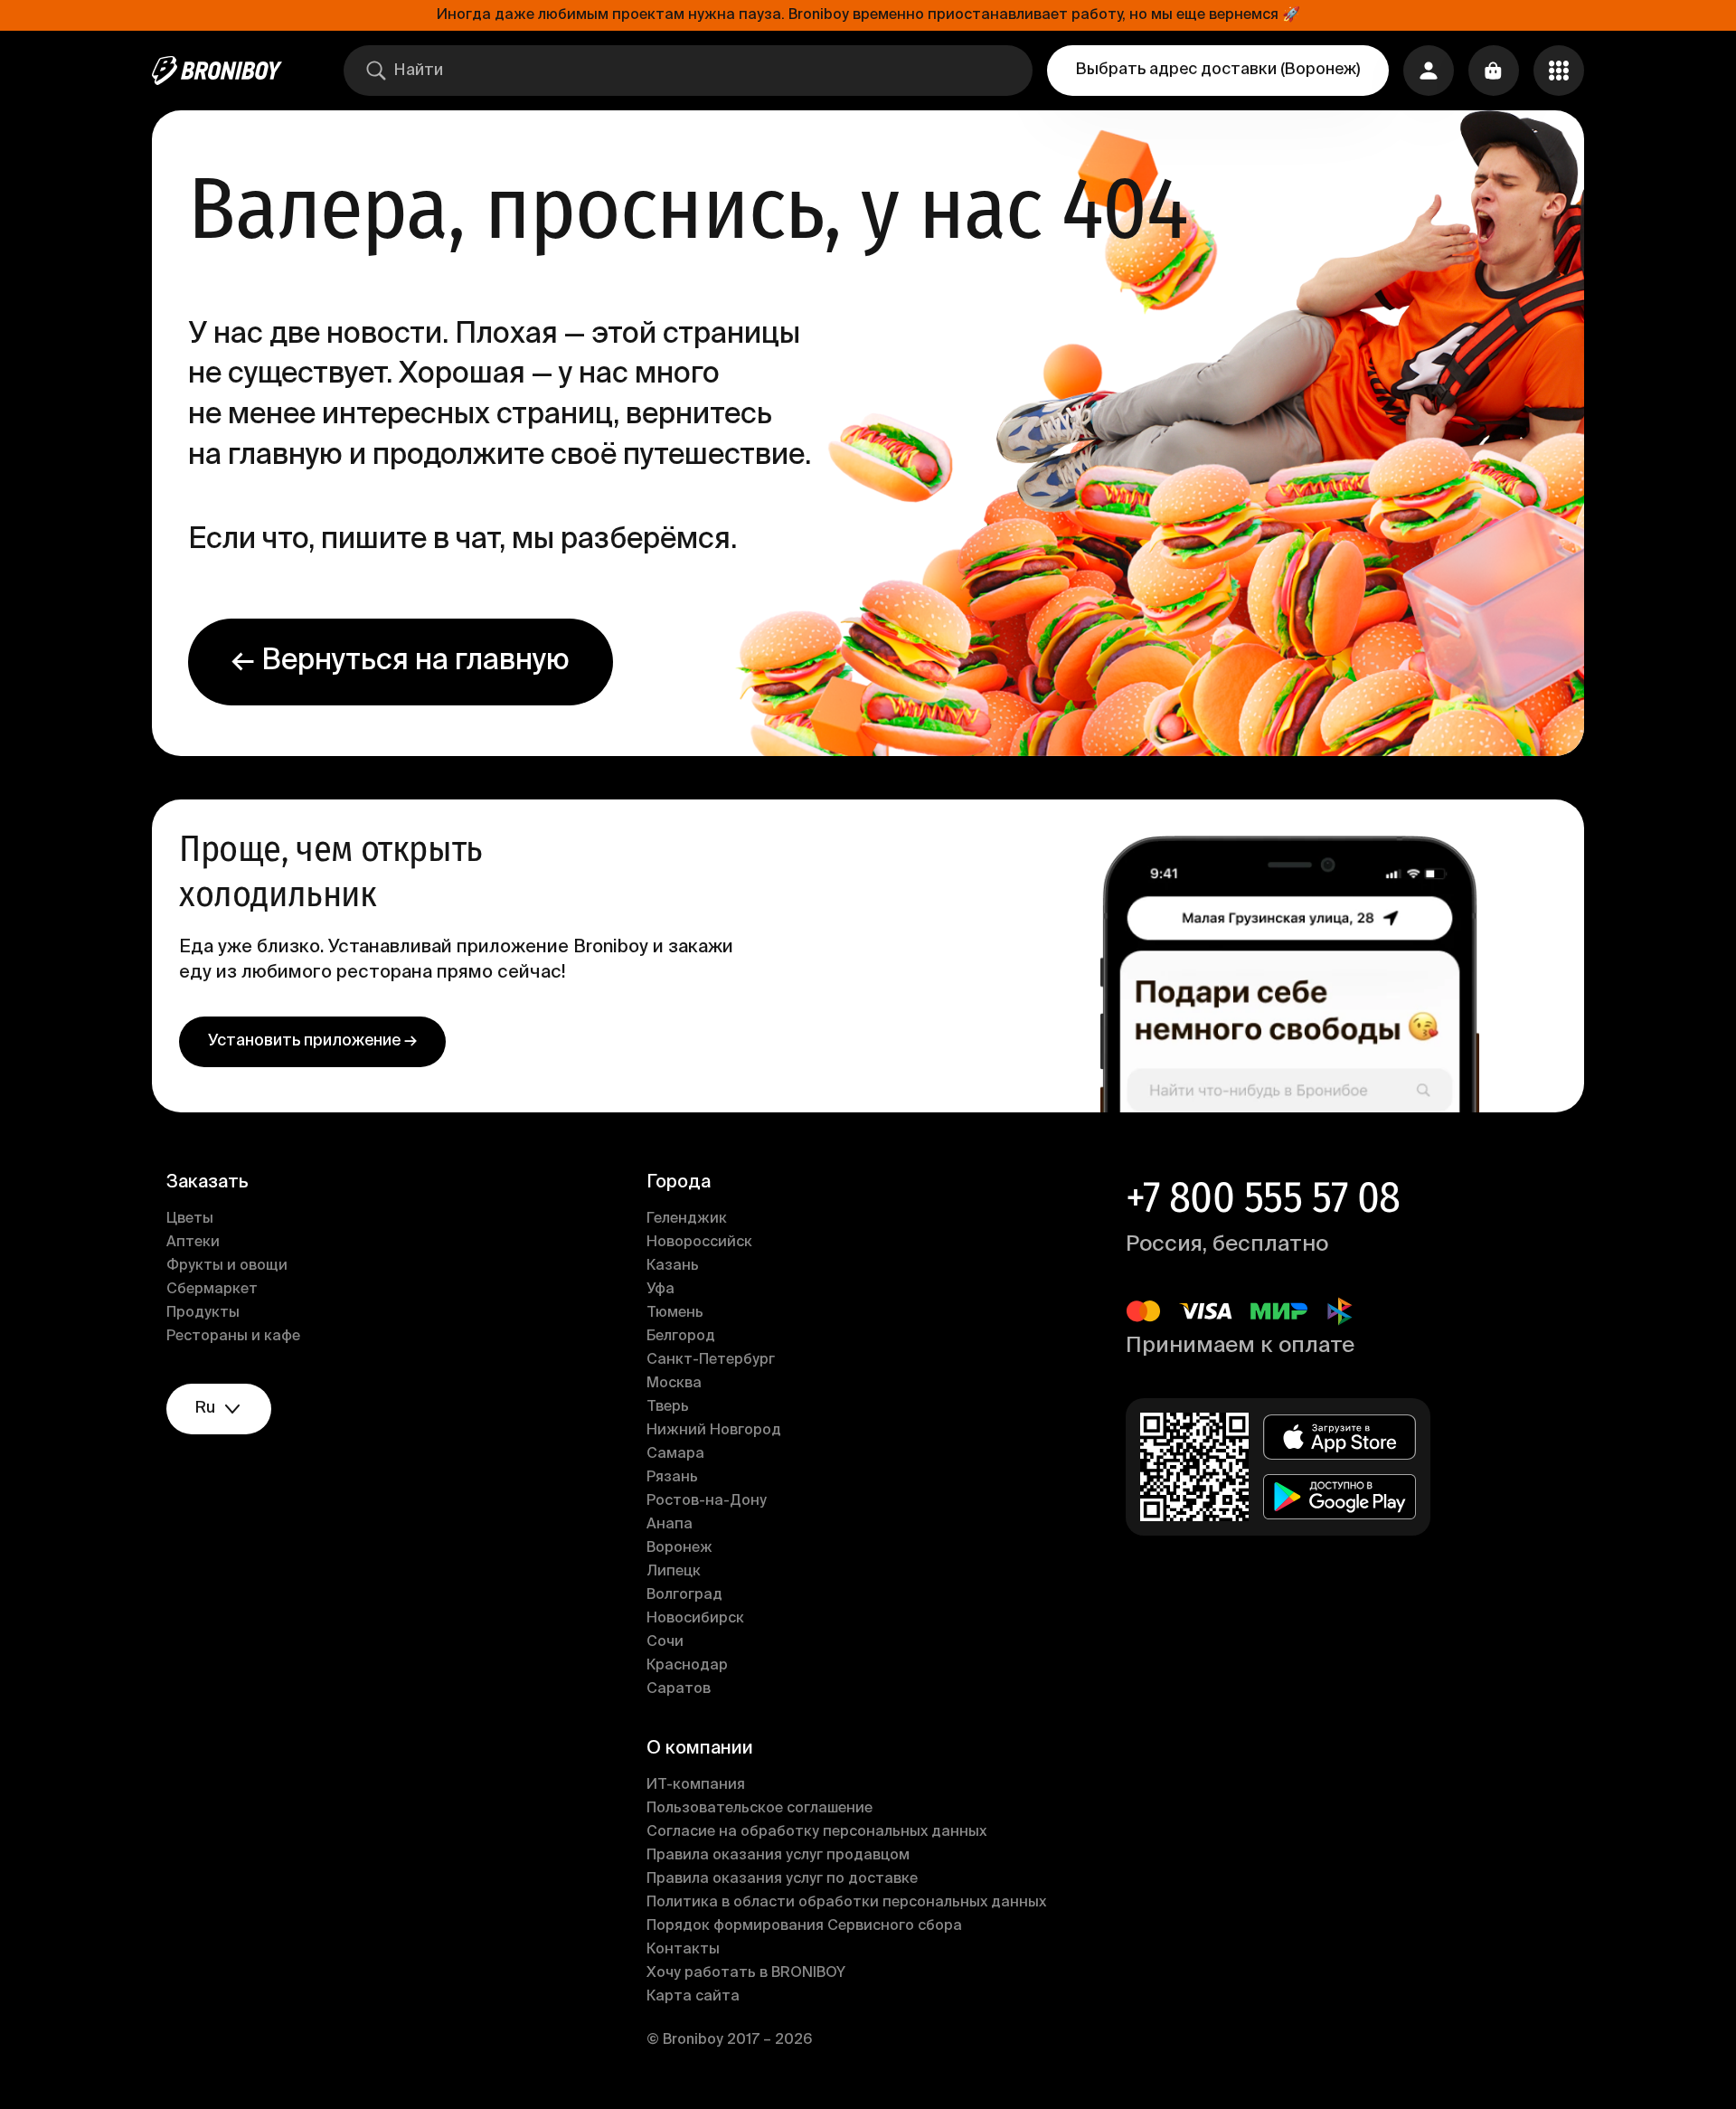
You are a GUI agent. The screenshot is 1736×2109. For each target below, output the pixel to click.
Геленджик (687, 1219)
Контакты (683, 1950)
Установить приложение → (312, 1041)
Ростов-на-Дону (707, 1501)
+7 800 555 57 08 (1263, 1197)
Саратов (679, 1689)
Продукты (203, 1313)
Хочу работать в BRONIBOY (746, 1973)
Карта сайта (693, 1997)
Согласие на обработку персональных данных (816, 1832)
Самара (675, 1454)
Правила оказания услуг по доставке (782, 1879)
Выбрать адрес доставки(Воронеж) (1218, 70)
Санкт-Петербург (711, 1360)
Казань (673, 1266)
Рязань (672, 1478)
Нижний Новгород (714, 1431)
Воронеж (679, 1548)
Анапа (670, 1525)
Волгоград (684, 1595)
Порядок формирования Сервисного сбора (804, 1926)
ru (205, 1408)
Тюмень (675, 1313)
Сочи (665, 1642)
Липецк (674, 1572)
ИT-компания (696, 1785)
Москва (674, 1384)
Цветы (190, 1219)
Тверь (668, 1407)
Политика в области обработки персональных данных (846, 1903)
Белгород (681, 1337)
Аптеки (193, 1243)
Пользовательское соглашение (759, 1809)
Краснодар (687, 1666)
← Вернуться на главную (401, 661)
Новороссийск (699, 1243)
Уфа (660, 1290)
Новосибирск (695, 1619)
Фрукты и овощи (227, 1266)
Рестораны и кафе (233, 1337)
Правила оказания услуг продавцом (778, 1856)
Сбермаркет (212, 1290)
